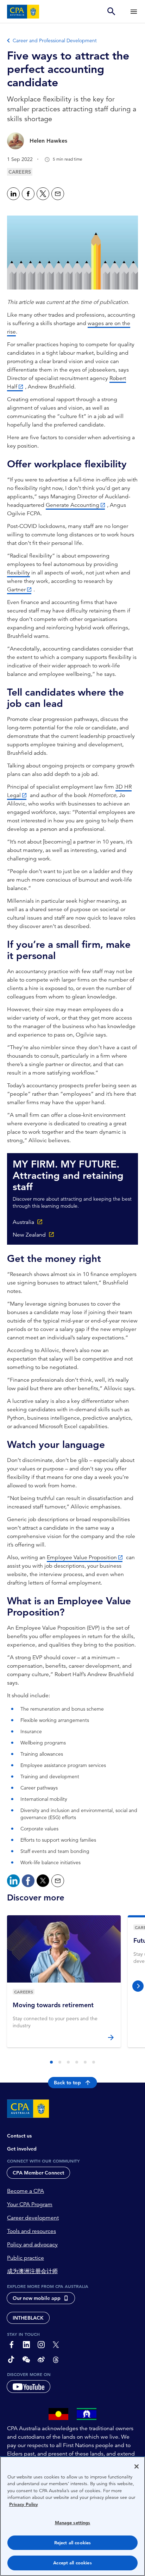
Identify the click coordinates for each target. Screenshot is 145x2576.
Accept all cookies (72, 2563)
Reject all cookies (72, 2543)
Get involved (22, 2149)
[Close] (137, 2466)
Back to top (67, 2083)
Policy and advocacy (32, 2245)
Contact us (19, 2136)
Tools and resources (31, 2231)
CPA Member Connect (38, 2173)
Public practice (26, 2258)
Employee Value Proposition (82, 1557)
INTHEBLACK (28, 2318)
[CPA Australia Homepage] (23, 12)
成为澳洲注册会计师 (32, 2271)
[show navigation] (134, 11)
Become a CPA (26, 2191)
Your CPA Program (30, 2204)
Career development (33, 2218)
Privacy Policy (24, 2504)
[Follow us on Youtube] (29, 2387)
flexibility (18, 573)
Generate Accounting (72, 505)
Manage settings (73, 2523)
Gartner (16, 590)
